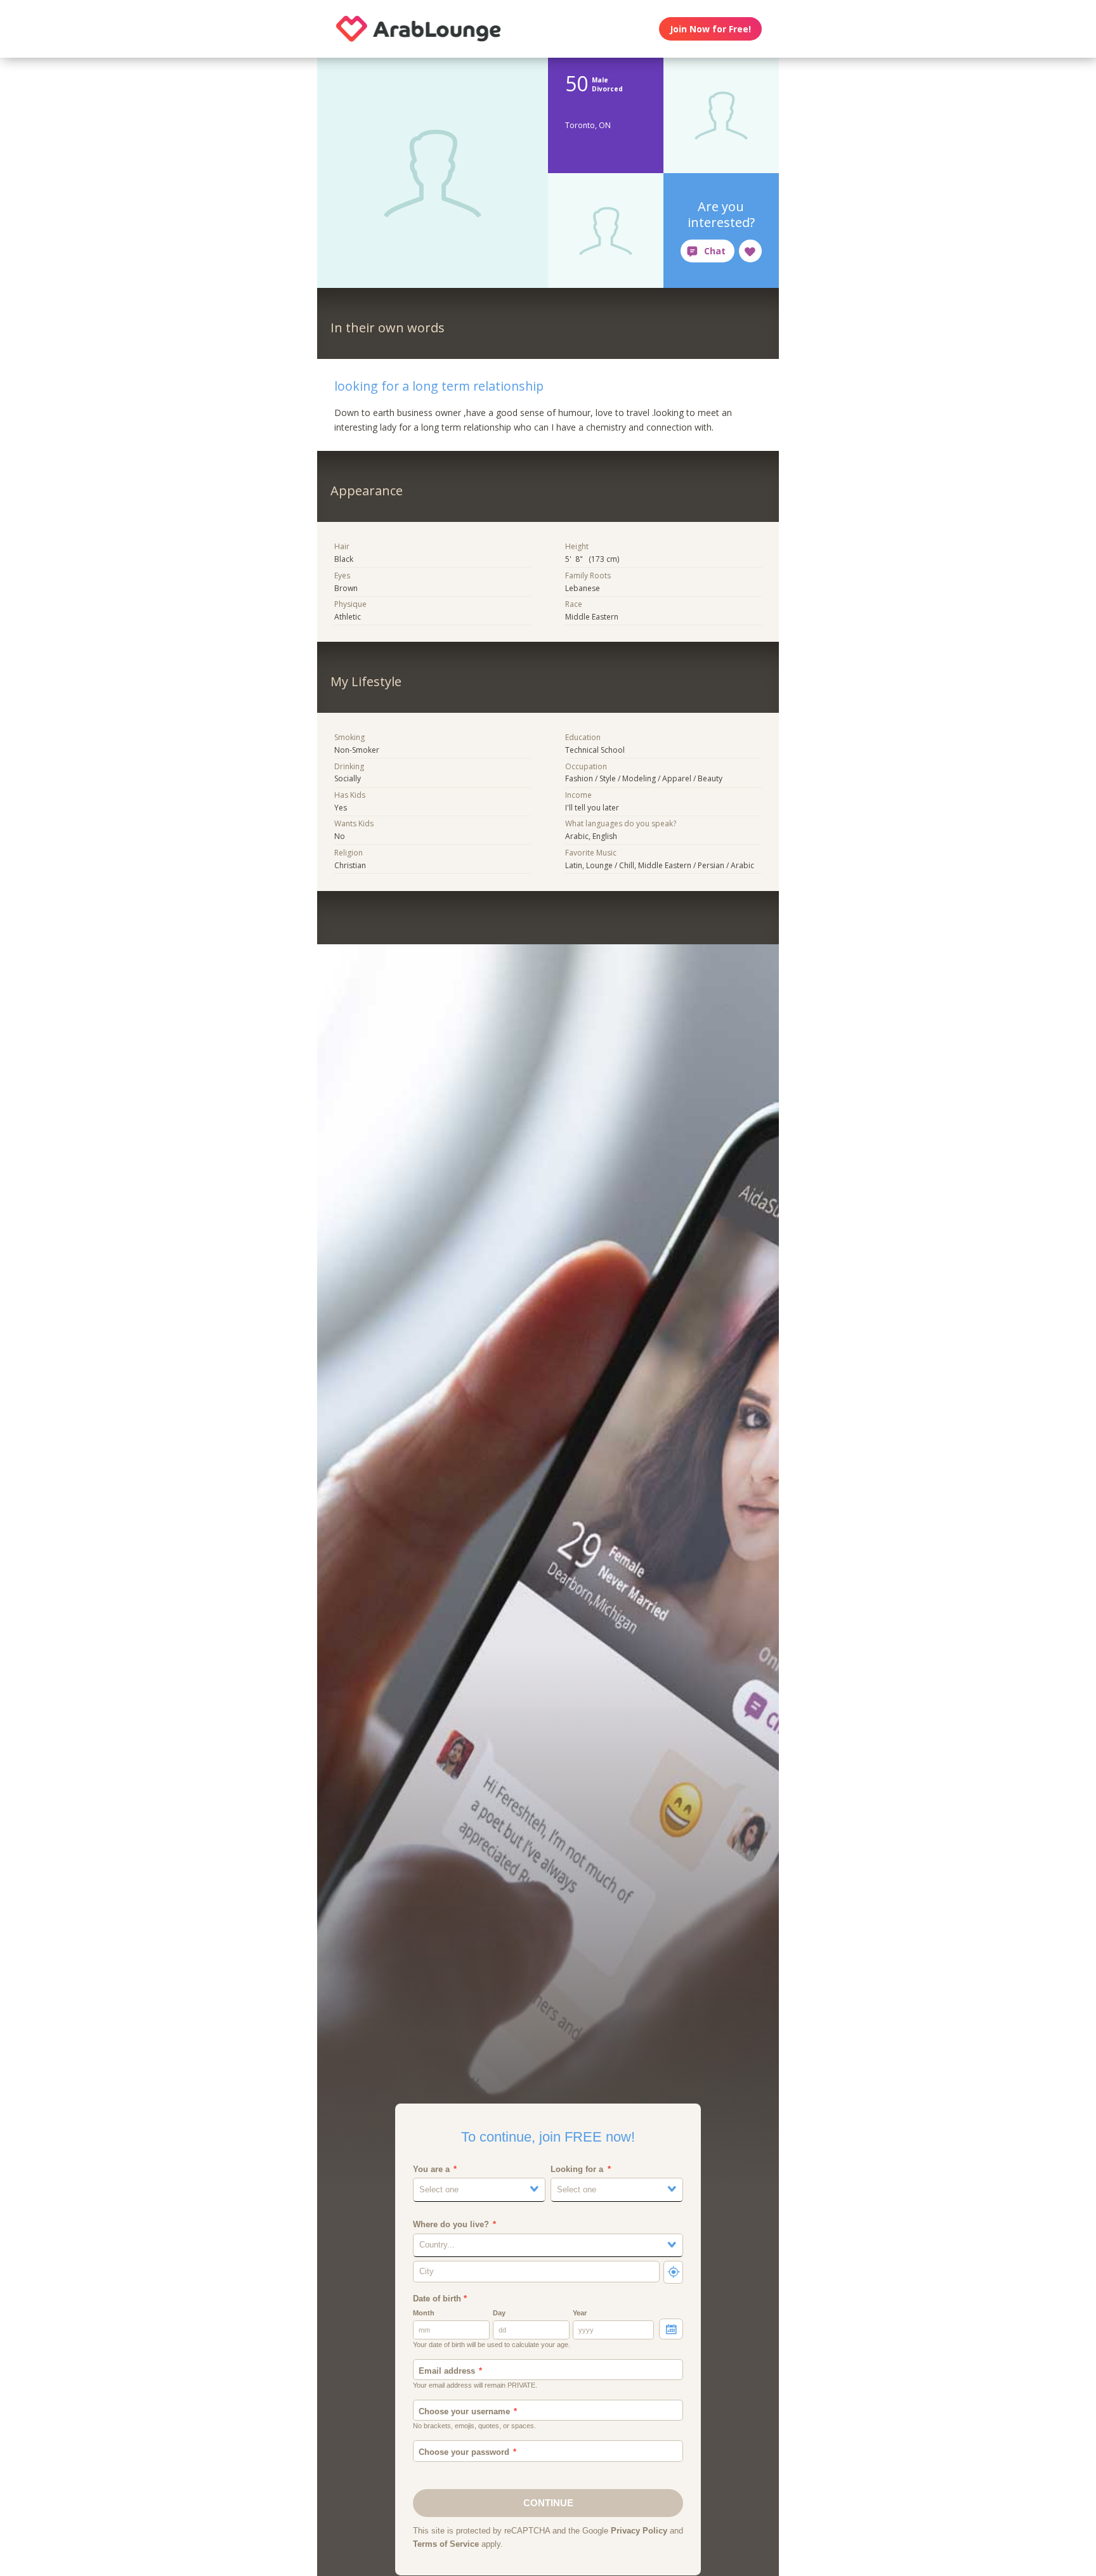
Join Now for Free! (710, 29)
